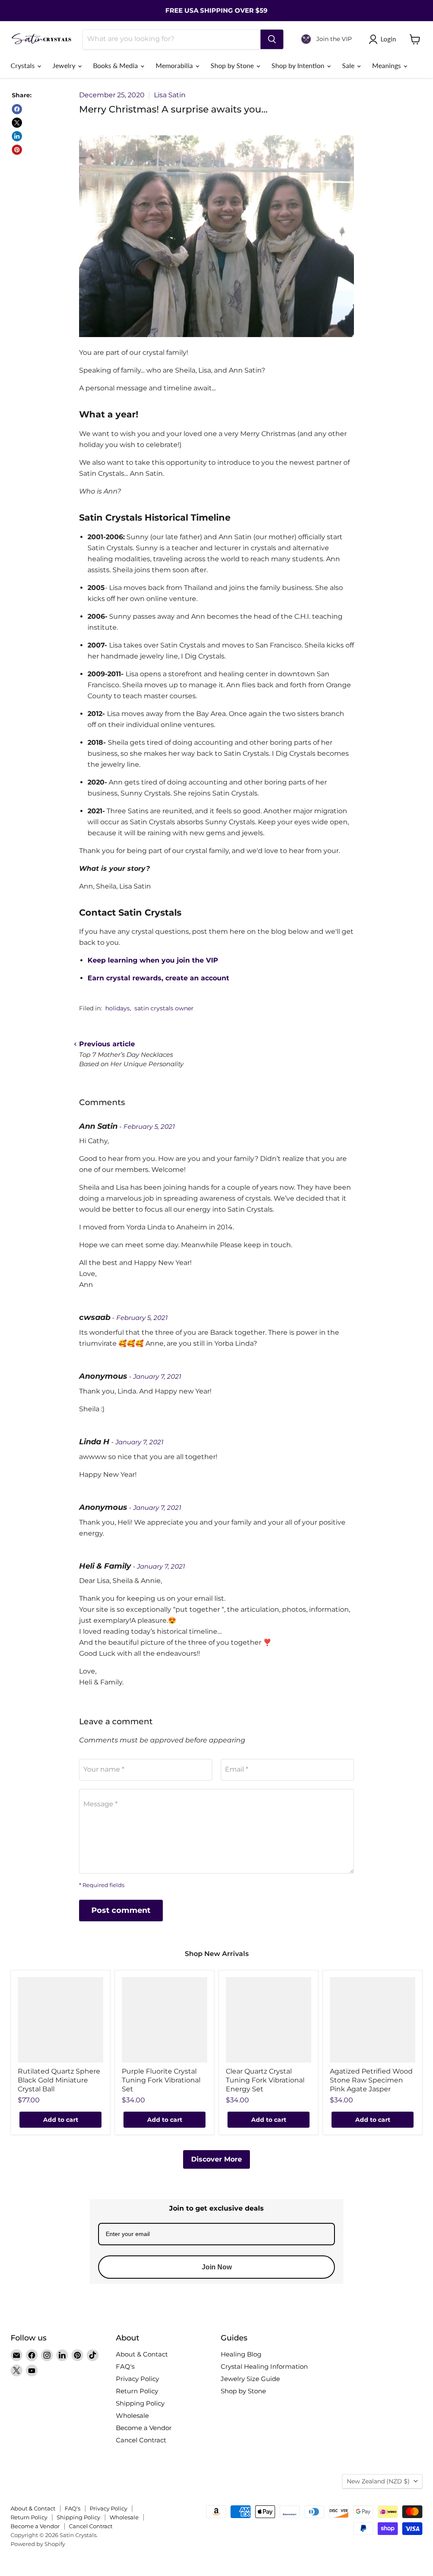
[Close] (321, 1241)
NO (274, 1321)
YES (274, 1289)
